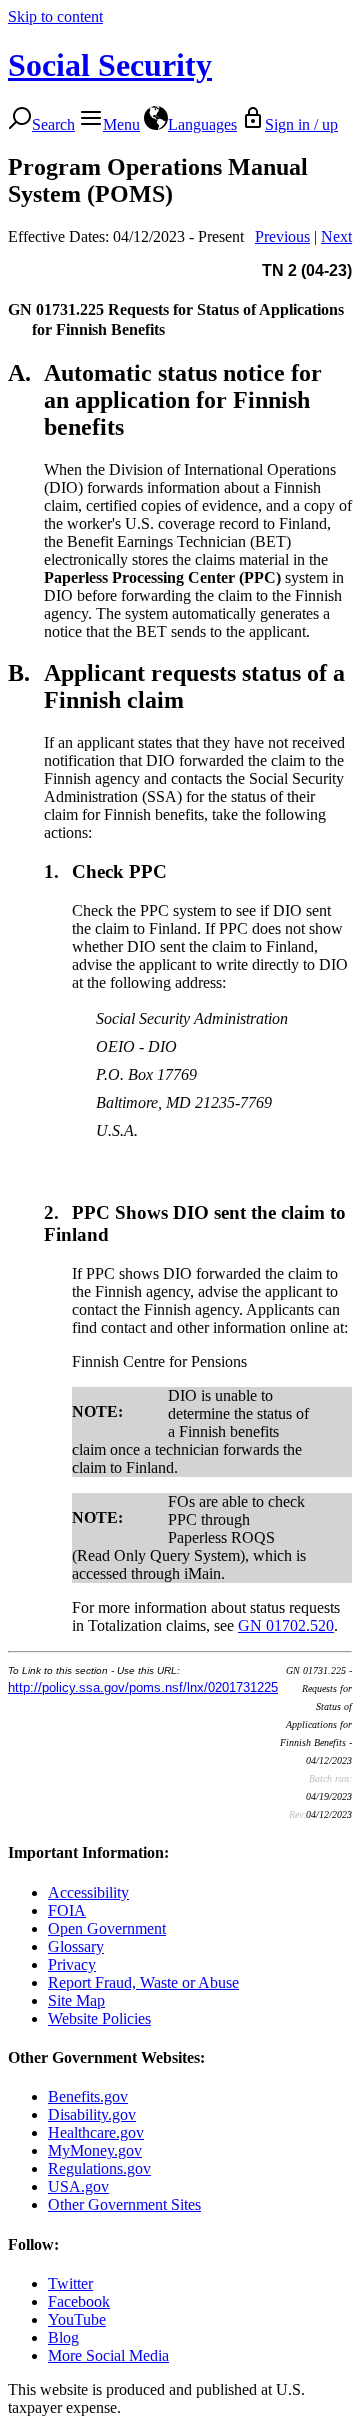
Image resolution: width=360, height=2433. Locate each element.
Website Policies (99, 2018)
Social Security (110, 65)
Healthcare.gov (96, 2132)
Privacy (72, 1964)
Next (336, 236)
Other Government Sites (124, 2204)
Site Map (76, 2000)
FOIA (67, 1910)
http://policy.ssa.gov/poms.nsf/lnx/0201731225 (143, 1687)
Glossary (76, 1946)
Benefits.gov (88, 2096)
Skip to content (55, 16)
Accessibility (88, 1892)
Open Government (107, 1928)
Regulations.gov (99, 2168)
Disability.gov (92, 2114)
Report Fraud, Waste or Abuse (143, 1982)
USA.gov (78, 2186)
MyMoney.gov (95, 2150)
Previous (282, 236)
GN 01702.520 (286, 1625)
